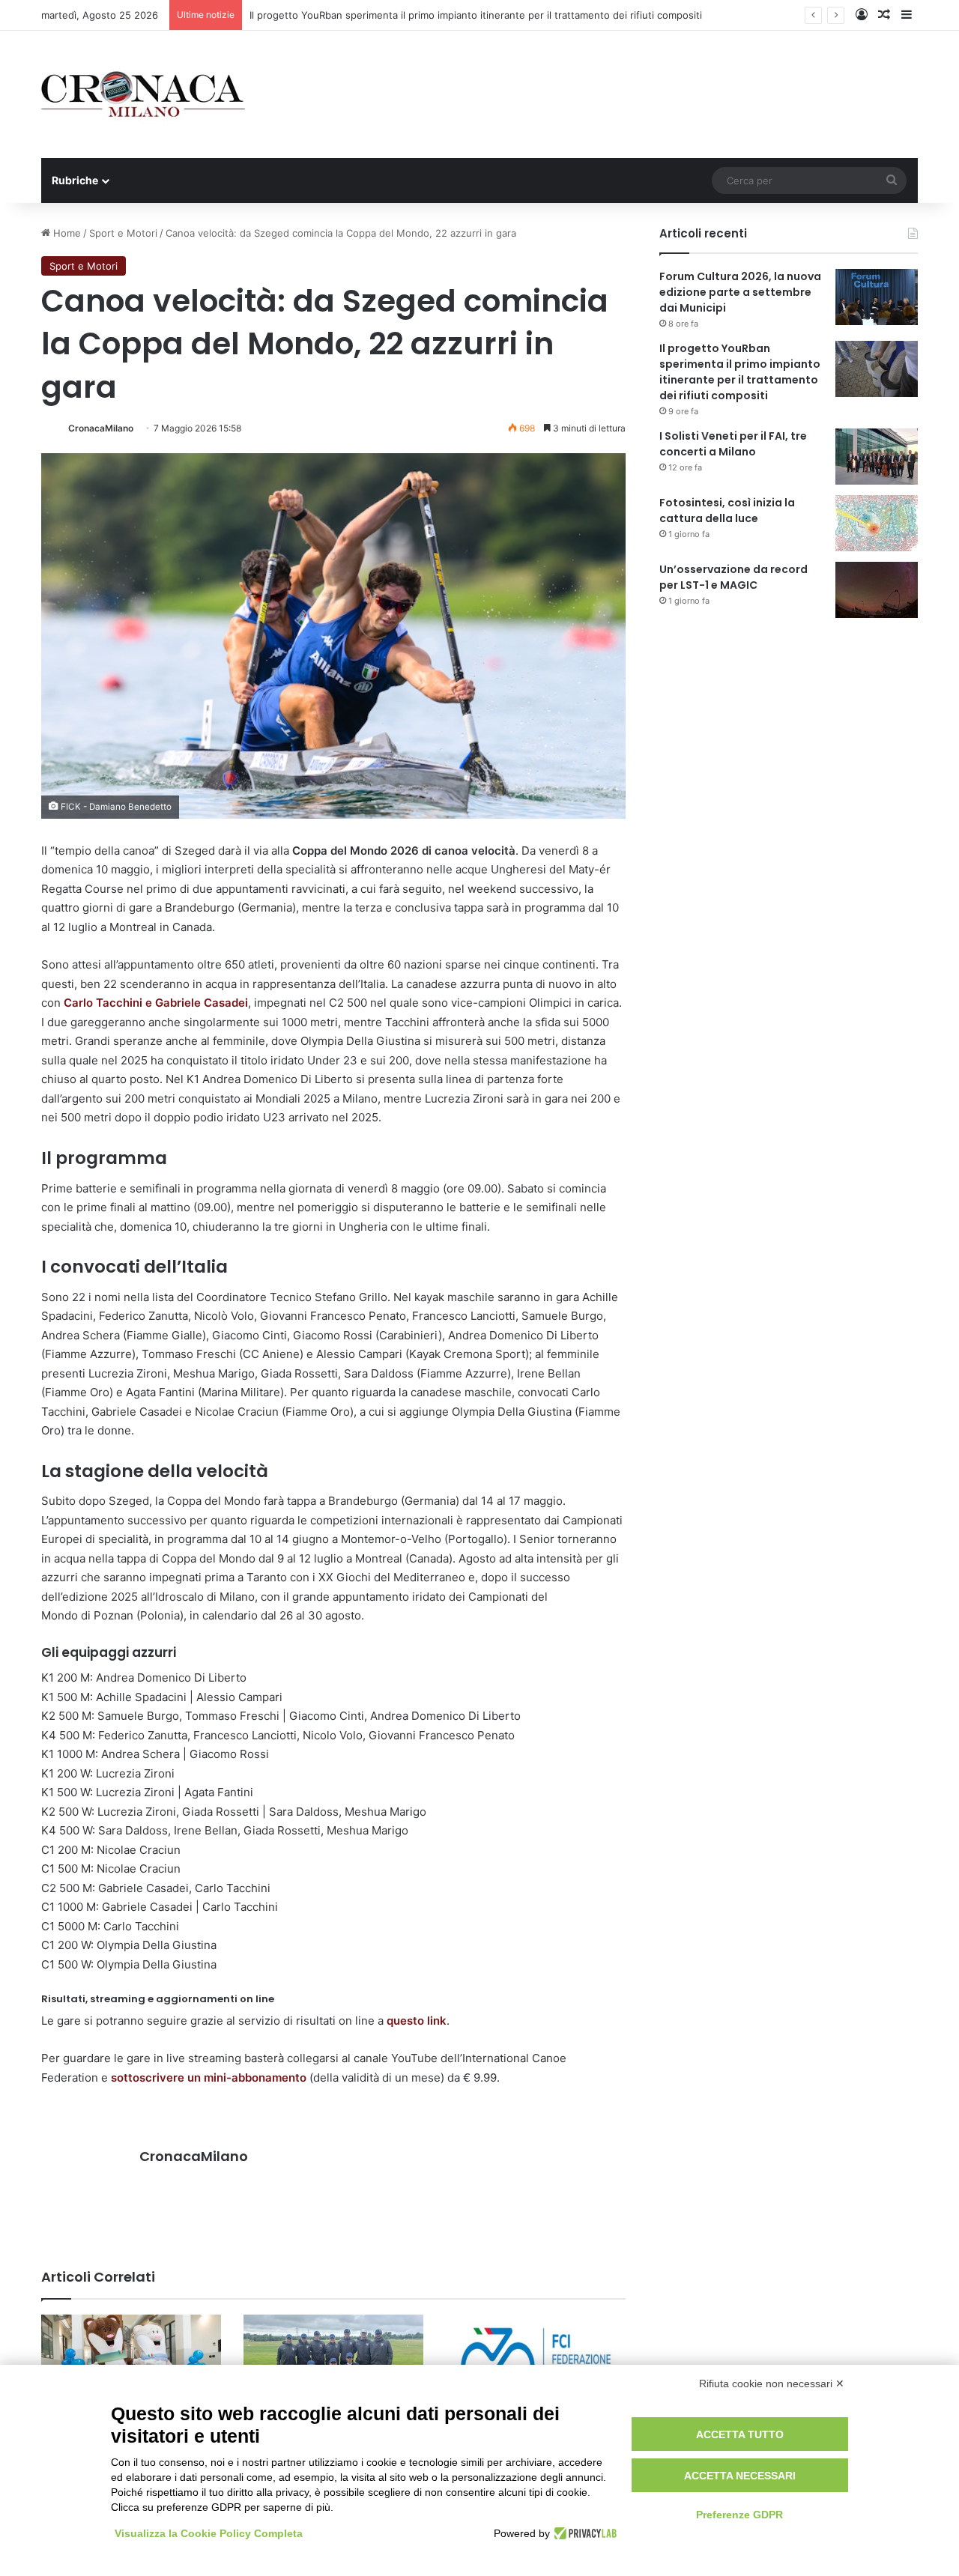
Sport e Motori (123, 233)
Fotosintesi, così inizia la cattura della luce (727, 510)
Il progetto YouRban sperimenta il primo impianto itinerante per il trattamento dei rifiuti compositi (476, 15)
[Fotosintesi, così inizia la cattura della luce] (877, 523)
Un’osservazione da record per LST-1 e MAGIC (733, 577)
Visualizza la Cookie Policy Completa (209, 2533)
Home (66, 233)
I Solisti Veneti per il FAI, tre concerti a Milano (733, 444)
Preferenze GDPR (739, 2515)
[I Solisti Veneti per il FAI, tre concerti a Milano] (877, 457)
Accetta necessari (740, 2476)
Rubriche (75, 180)
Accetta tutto (740, 2434)
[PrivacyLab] (583, 2533)
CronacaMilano (101, 428)
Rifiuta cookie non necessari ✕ (772, 2383)
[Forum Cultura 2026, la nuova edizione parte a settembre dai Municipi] (877, 297)
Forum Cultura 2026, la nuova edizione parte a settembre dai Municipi (740, 292)
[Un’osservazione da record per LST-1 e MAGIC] (877, 590)
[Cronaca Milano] (143, 94)
